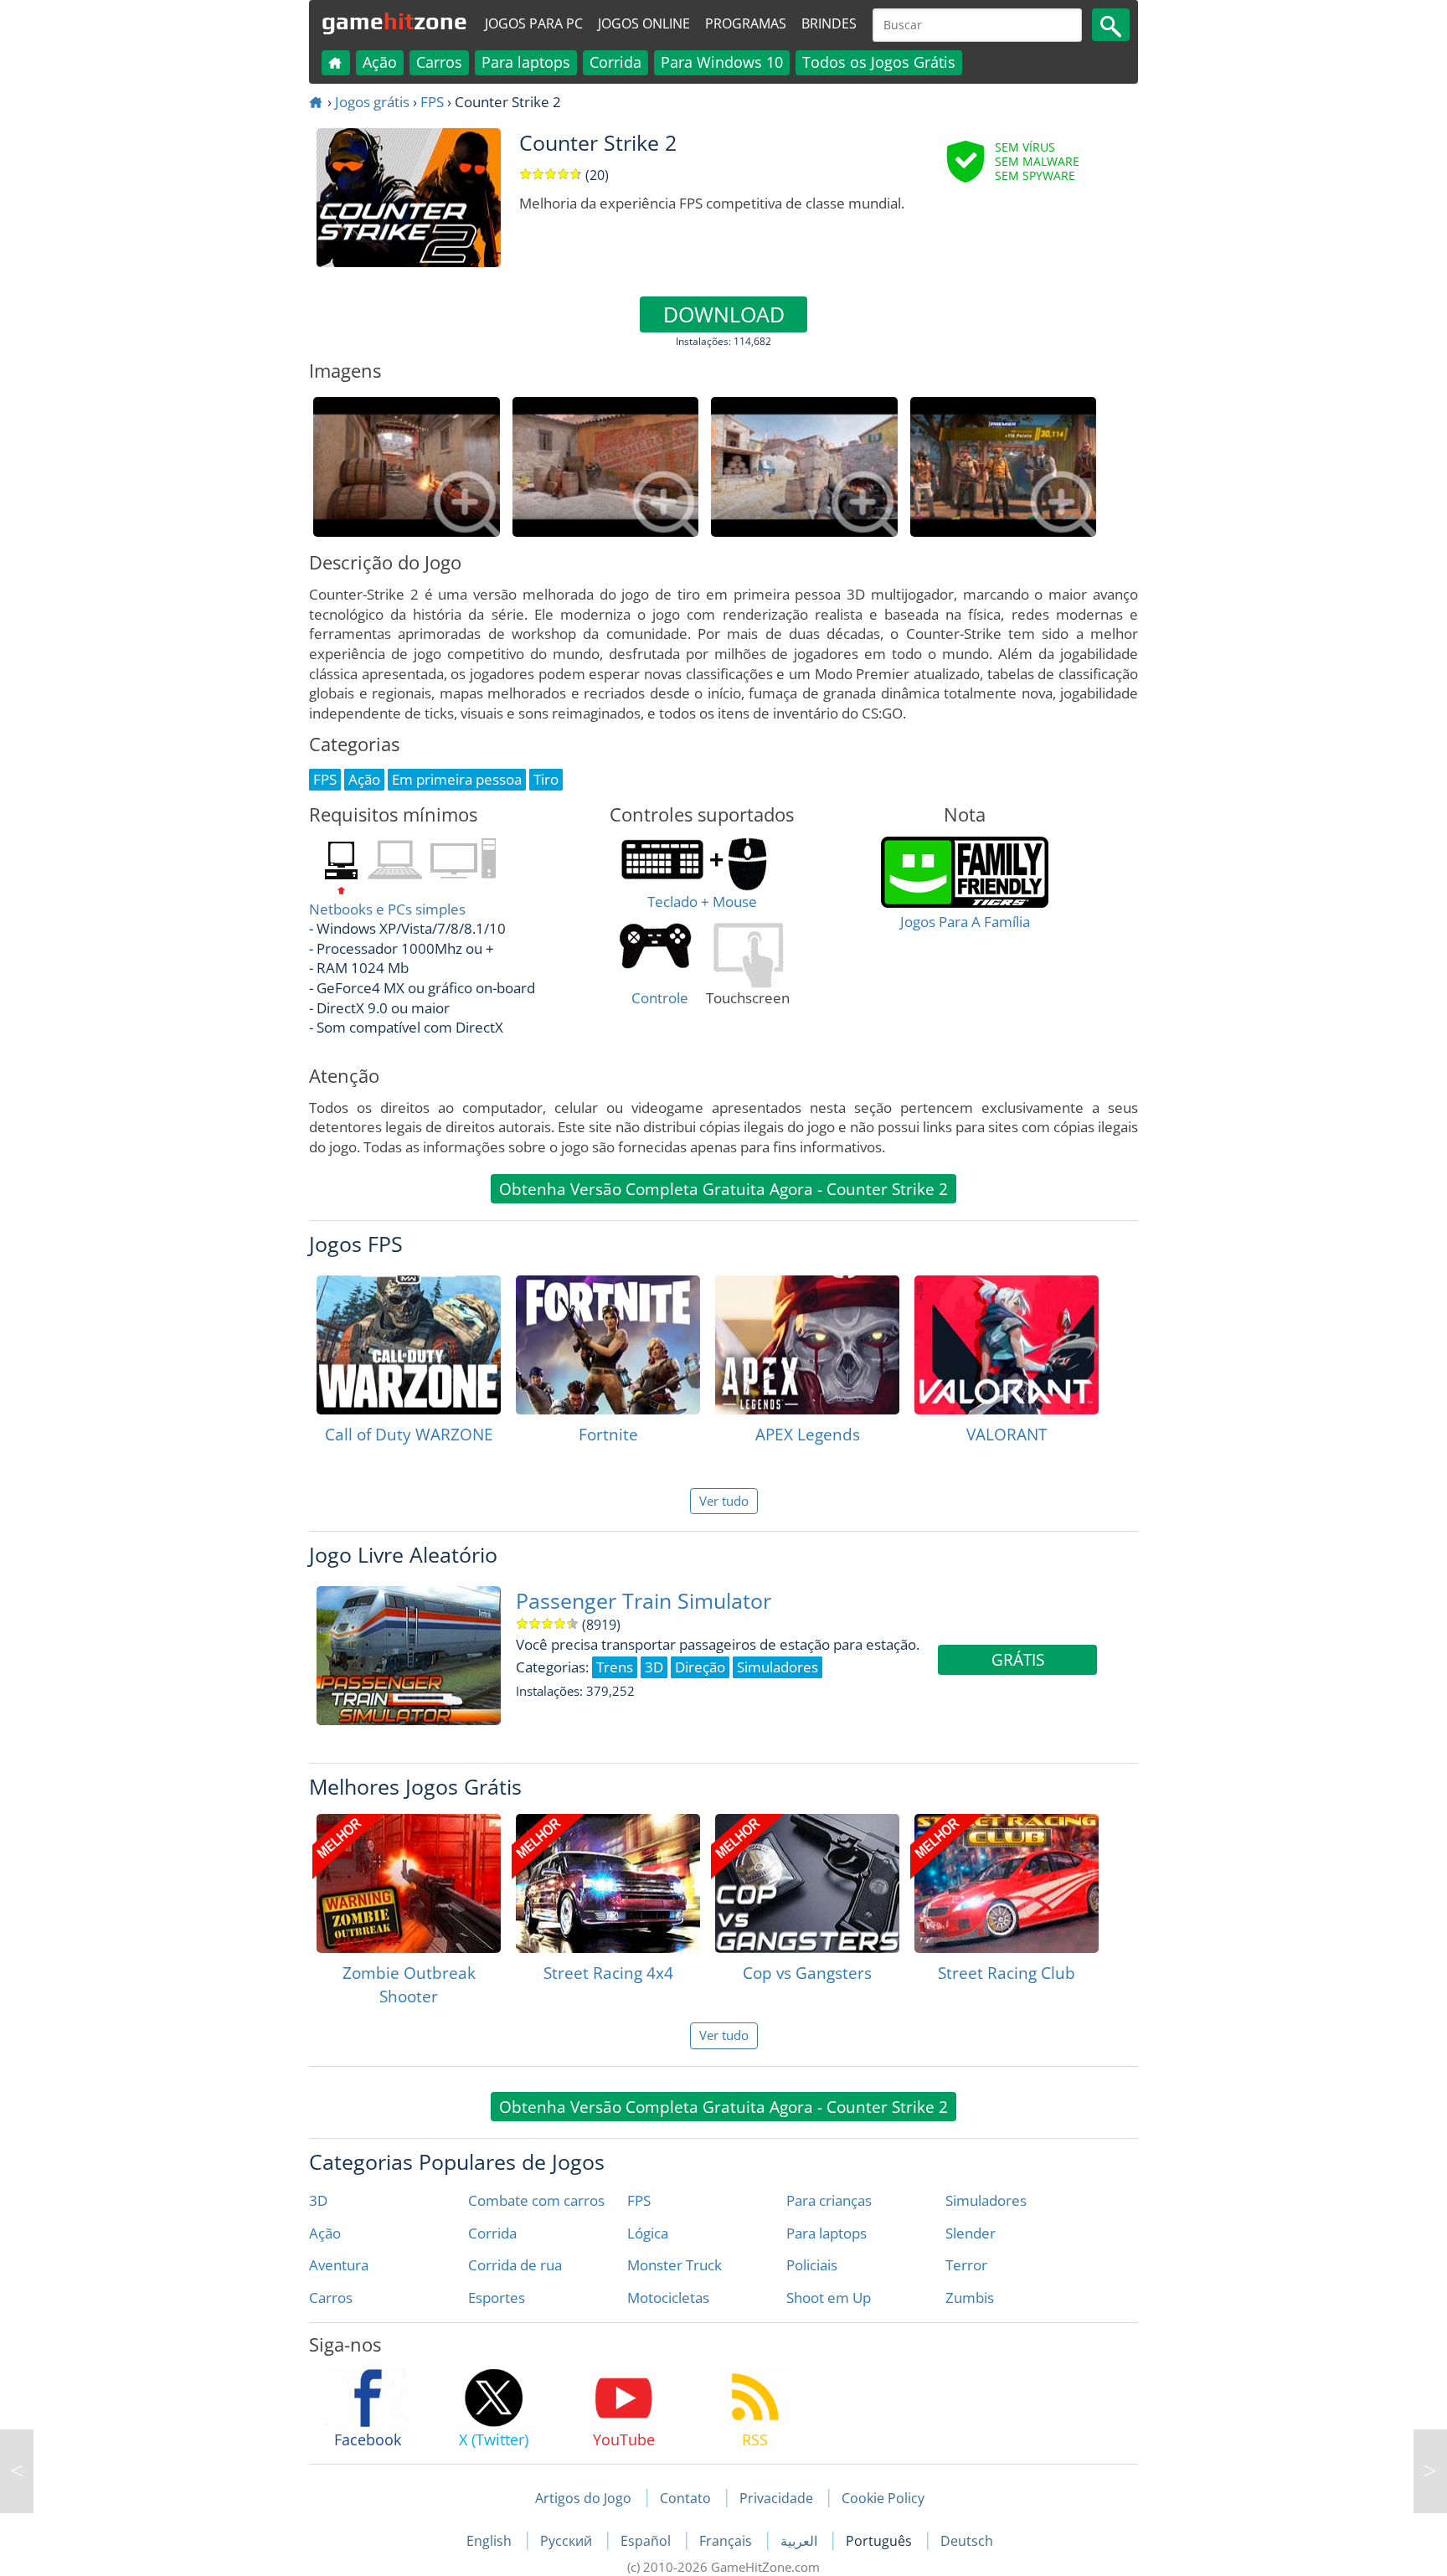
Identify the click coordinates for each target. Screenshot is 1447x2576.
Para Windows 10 (722, 62)
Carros (439, 62)
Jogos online (644, 23)
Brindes (829, 23)
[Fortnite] (608, 1345)
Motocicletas (668, 2298)
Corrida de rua (515, 2265)
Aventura (339, 2265)
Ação (380, 62)
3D (318, 2200)
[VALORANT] (1007, 1345)
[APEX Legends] (807, 1345)
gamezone (394, 21)
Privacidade (776, 2498)
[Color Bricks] (1430, 2471)
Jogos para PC (534, 23)
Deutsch (967, 2541)
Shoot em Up (829, 2298)
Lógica (648, 2233)
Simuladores (986, 2200)
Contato (685, 2498)
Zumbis (970, 2298)
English (491, 2541)
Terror (966, 2265)
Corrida (615, 62)
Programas (746, 23)
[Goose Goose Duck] (17, 2471)
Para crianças (829, 2200)
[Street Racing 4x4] (608, 1883)
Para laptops (526, 62)
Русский (568, 2541)
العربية (801, 2541)
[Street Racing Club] (1007, 1883)
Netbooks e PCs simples (387, 909)
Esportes (497, 2298)
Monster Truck (675, 2265)
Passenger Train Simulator (644, 1601)
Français (727, 2541)
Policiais (812, 2265)
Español (647, 2541)
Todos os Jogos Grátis (879, 62)
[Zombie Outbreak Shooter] (409, 1883)
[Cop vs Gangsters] (807, 1883)
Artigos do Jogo (583, 2498)
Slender (971, 2233)
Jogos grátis (372, 102)
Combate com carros (536, 2200)
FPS (432, 102)
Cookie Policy (883, 2498)
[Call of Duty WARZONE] (409, 1345)
